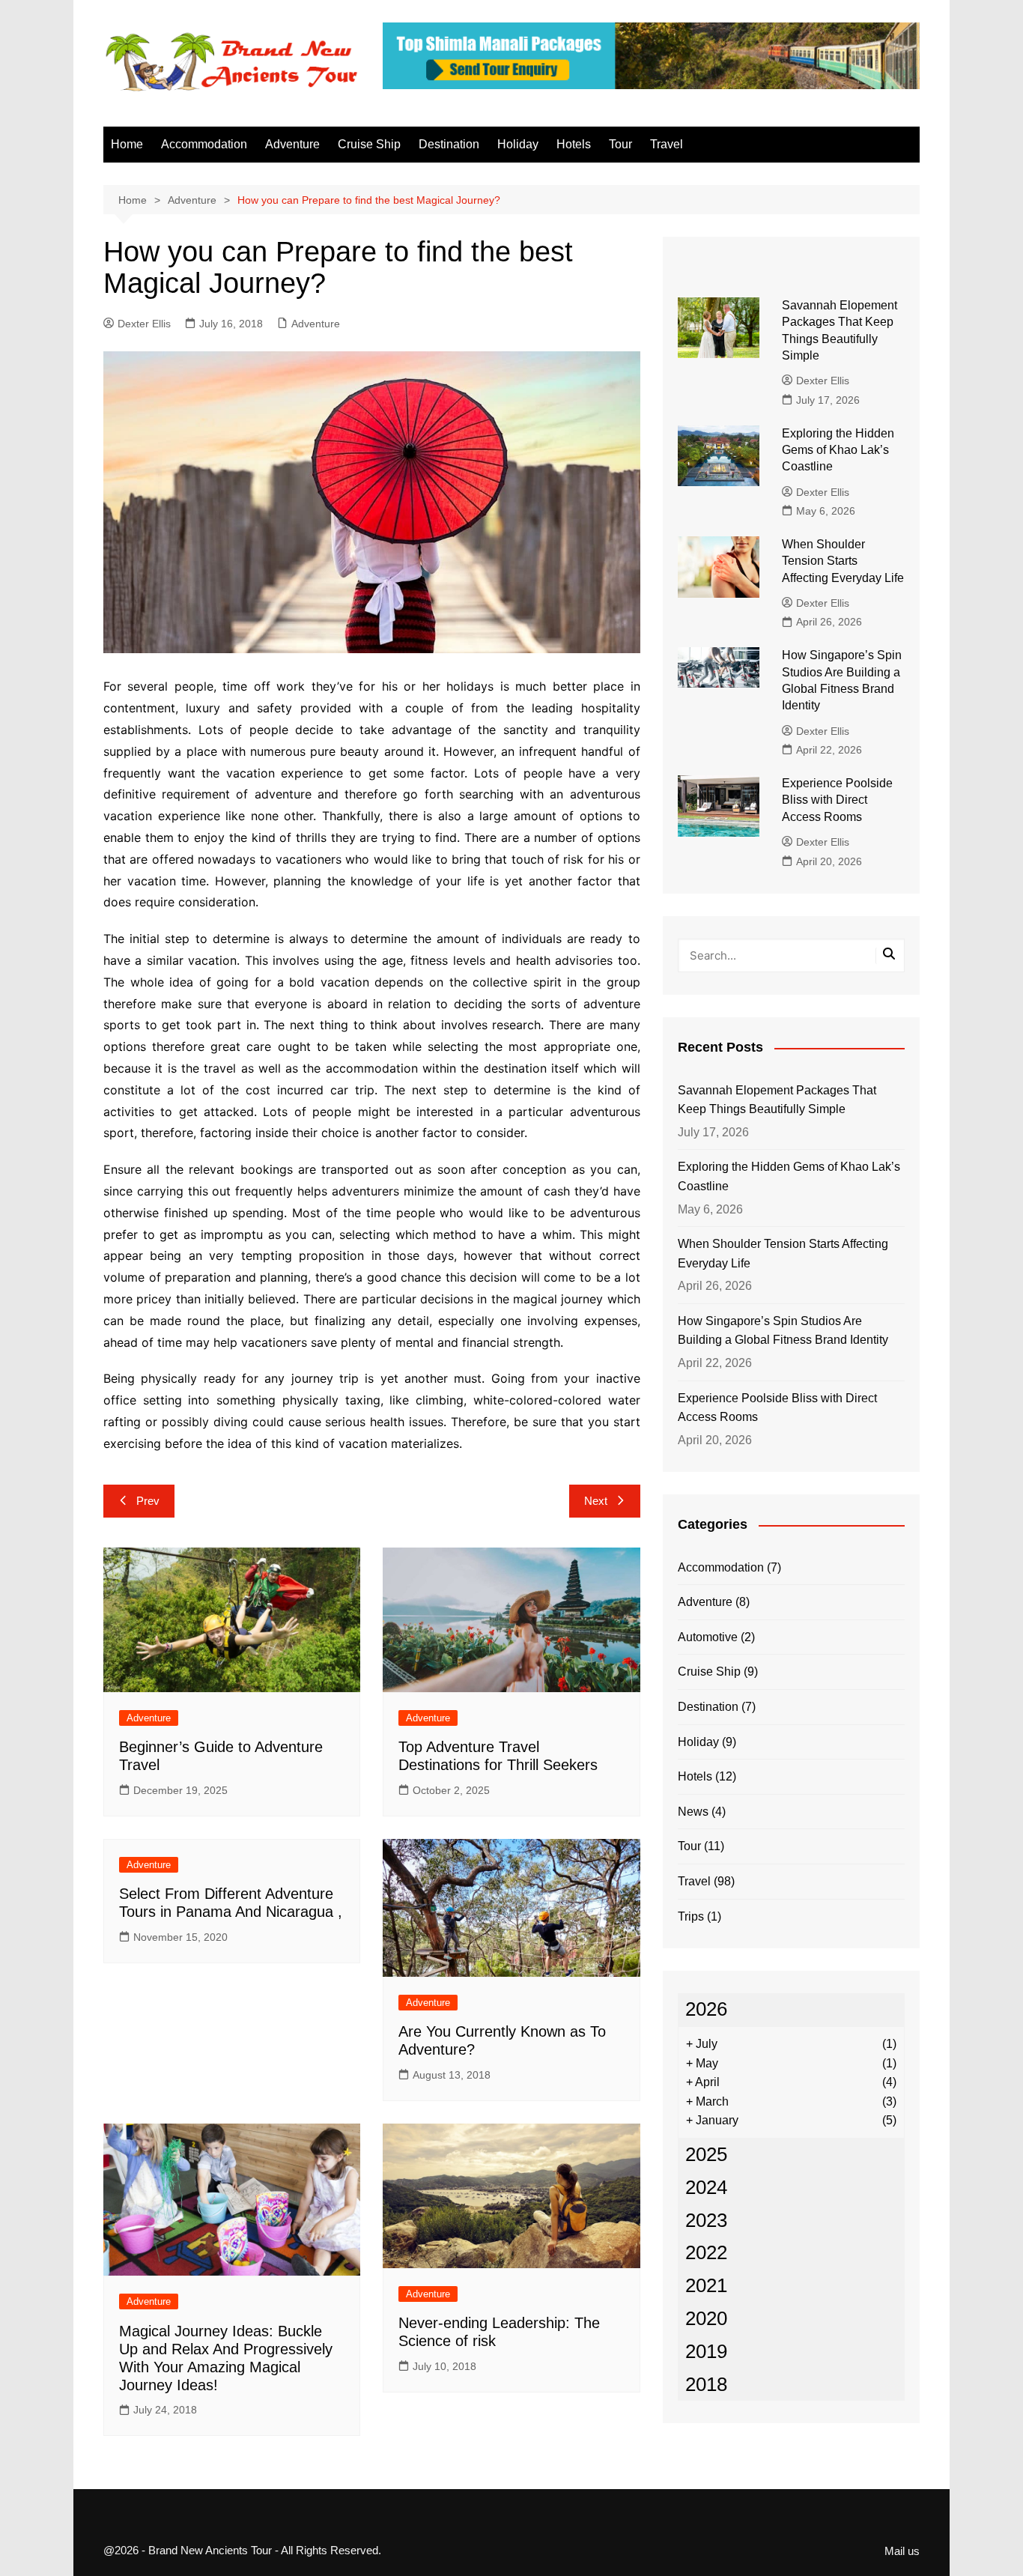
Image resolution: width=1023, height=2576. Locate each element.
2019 (706, 2351)
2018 (706, 2384)
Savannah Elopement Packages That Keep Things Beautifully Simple (777, 1100)
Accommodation (204, 144)
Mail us (902, 2551)
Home (127, 144)
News (693, 1812)
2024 (706, 2187)
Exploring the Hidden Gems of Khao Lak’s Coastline (838, 450)
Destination (449, 144)
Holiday (518, 144)
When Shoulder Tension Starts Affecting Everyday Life (843, 561)
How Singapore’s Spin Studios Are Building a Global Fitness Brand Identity (783, 1331)
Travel (667, 144)
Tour (620, 144)
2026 (706, 2009)
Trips (691, 1916)
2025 (706, 2154)
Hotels (574, 144)
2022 (706, 2252)
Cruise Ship (369, 144)
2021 (706, 2285)
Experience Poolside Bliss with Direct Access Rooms (837, 800)
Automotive (708, 1637)
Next (596, 1501)
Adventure (292, 144)
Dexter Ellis (144, 324)
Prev (148, 1501)
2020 (706, 2318)
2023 (706, 2220)
